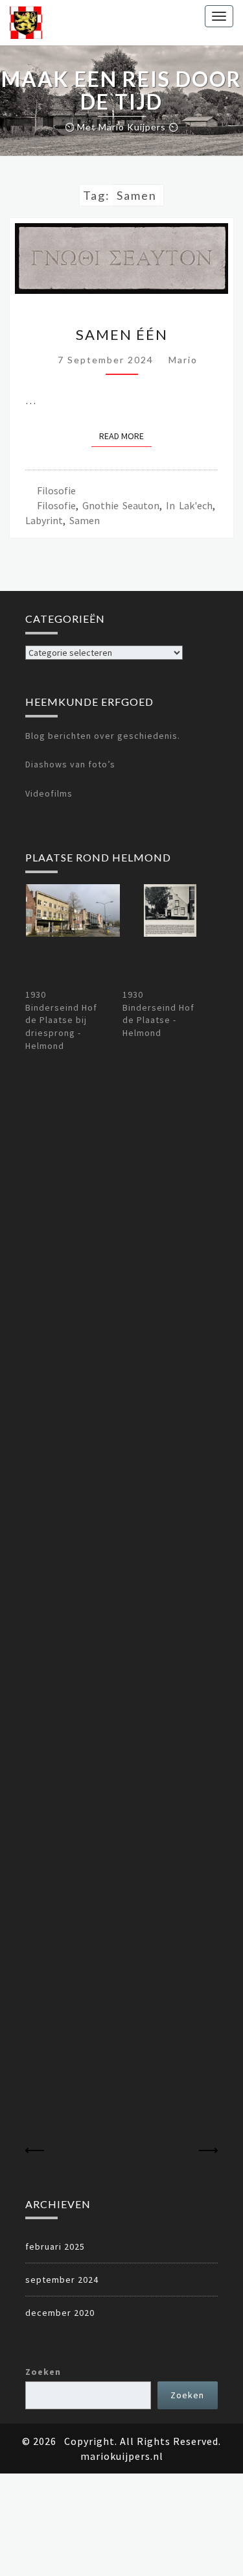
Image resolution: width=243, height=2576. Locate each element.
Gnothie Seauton (121, 505)
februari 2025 (55, 2246)
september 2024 (62, 2280)
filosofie (56, 505)
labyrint (44, 520)
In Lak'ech (189, 505)
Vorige (35, 2151)
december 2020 (60, 2313)
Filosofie (56, 490)
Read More (125, 436)
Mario (183, 360)
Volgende (208, 2151)
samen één (122, 334)
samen (85, 520)
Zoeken (43, 2372)
